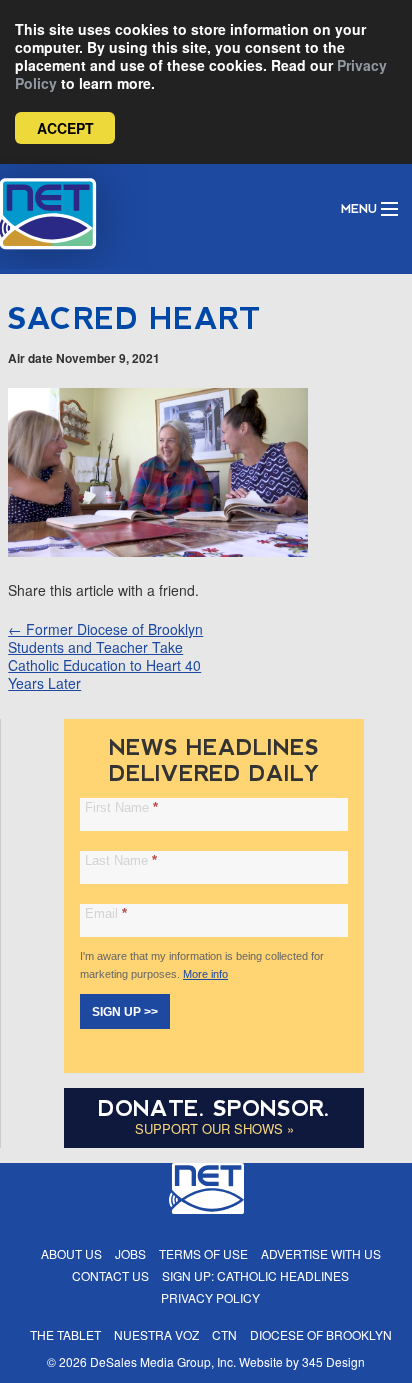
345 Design (333, 1361)
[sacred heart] (158, 551)
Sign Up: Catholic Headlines (255, 1275)
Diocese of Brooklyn (321, 1334)
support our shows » (214, 1128)
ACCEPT (65, 128)
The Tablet (65, 1334)
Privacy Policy (210, 1297)
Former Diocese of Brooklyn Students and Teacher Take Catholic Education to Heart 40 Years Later (105, 656)
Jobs (130, 1253)
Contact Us (110, 1275)
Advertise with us (321, 1253)
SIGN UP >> (125, 1012)
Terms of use (203, 1253)
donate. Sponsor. (214, 1108)
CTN (224, 1334)
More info (205, 974)
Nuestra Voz (156, 1334)
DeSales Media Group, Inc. (163, 1361)
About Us (71, 1253)
